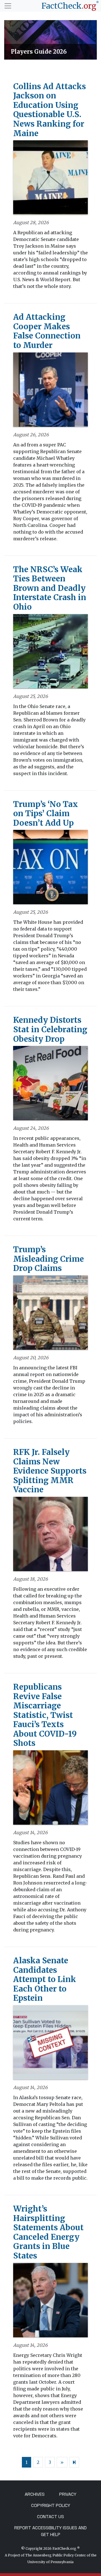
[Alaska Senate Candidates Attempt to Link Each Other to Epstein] (50, 2044)
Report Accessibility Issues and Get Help (50, 2531)
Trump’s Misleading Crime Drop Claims (49, 1259)
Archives (35, 2494)
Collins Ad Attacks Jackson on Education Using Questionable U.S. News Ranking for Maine (50, 110)
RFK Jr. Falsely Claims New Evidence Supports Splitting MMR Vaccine (50, 1471)
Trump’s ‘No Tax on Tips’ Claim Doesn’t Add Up (46, 814)
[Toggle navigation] (8, 6)
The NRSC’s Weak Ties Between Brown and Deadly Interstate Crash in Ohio (50, 588)
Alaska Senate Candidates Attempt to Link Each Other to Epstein (45, 1979)
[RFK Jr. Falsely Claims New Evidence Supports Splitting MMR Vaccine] (50, 1536)
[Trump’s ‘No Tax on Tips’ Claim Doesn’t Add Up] (50, 869)
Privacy (68, 2494)
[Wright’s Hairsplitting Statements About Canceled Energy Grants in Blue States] (50, 2302)
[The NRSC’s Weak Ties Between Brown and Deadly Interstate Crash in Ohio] (50, 653)
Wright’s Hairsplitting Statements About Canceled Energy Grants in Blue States (48, 2232)
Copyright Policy (51, 2505)
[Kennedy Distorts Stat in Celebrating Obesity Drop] (50, 1085)
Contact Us (50, 2517)
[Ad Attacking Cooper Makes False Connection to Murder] (50, 391)
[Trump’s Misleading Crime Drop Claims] (50, 1314)
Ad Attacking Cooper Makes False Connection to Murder (47, 331)
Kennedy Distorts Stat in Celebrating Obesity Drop (50, 1029)
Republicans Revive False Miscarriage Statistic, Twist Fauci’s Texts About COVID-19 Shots (45, 1715)
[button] (7, 40)
